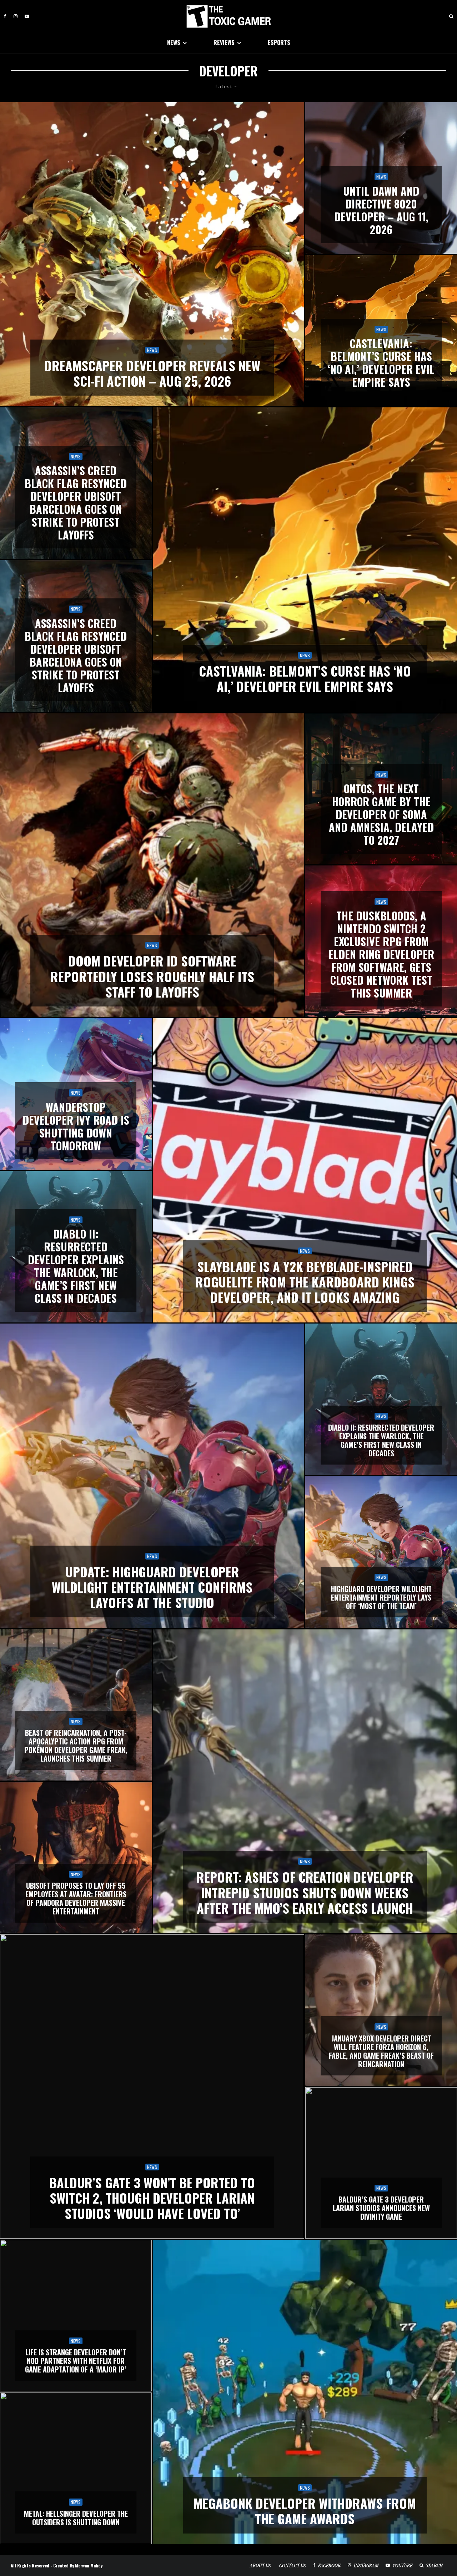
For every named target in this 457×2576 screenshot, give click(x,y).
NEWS (174, 42)
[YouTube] (27, 16)
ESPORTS (279, 42)
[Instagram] (16, 16)
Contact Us (293, 2565)
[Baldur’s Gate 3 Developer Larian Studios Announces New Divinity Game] (381, 2163)
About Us (260, 2565)
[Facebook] (5, 16)
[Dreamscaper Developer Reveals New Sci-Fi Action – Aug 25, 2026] (152, 254)
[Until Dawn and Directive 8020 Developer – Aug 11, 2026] (381, 178)
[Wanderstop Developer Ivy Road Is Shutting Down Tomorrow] (76, 1094)
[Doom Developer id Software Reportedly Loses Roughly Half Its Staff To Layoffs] (152, 865)
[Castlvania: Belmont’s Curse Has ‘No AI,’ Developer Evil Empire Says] (305, 559)
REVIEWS (224, 42)
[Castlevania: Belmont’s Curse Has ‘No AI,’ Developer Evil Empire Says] (381, 331)
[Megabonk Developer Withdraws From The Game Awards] (305, 2392)
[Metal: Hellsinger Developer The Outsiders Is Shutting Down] (76, 2468)
